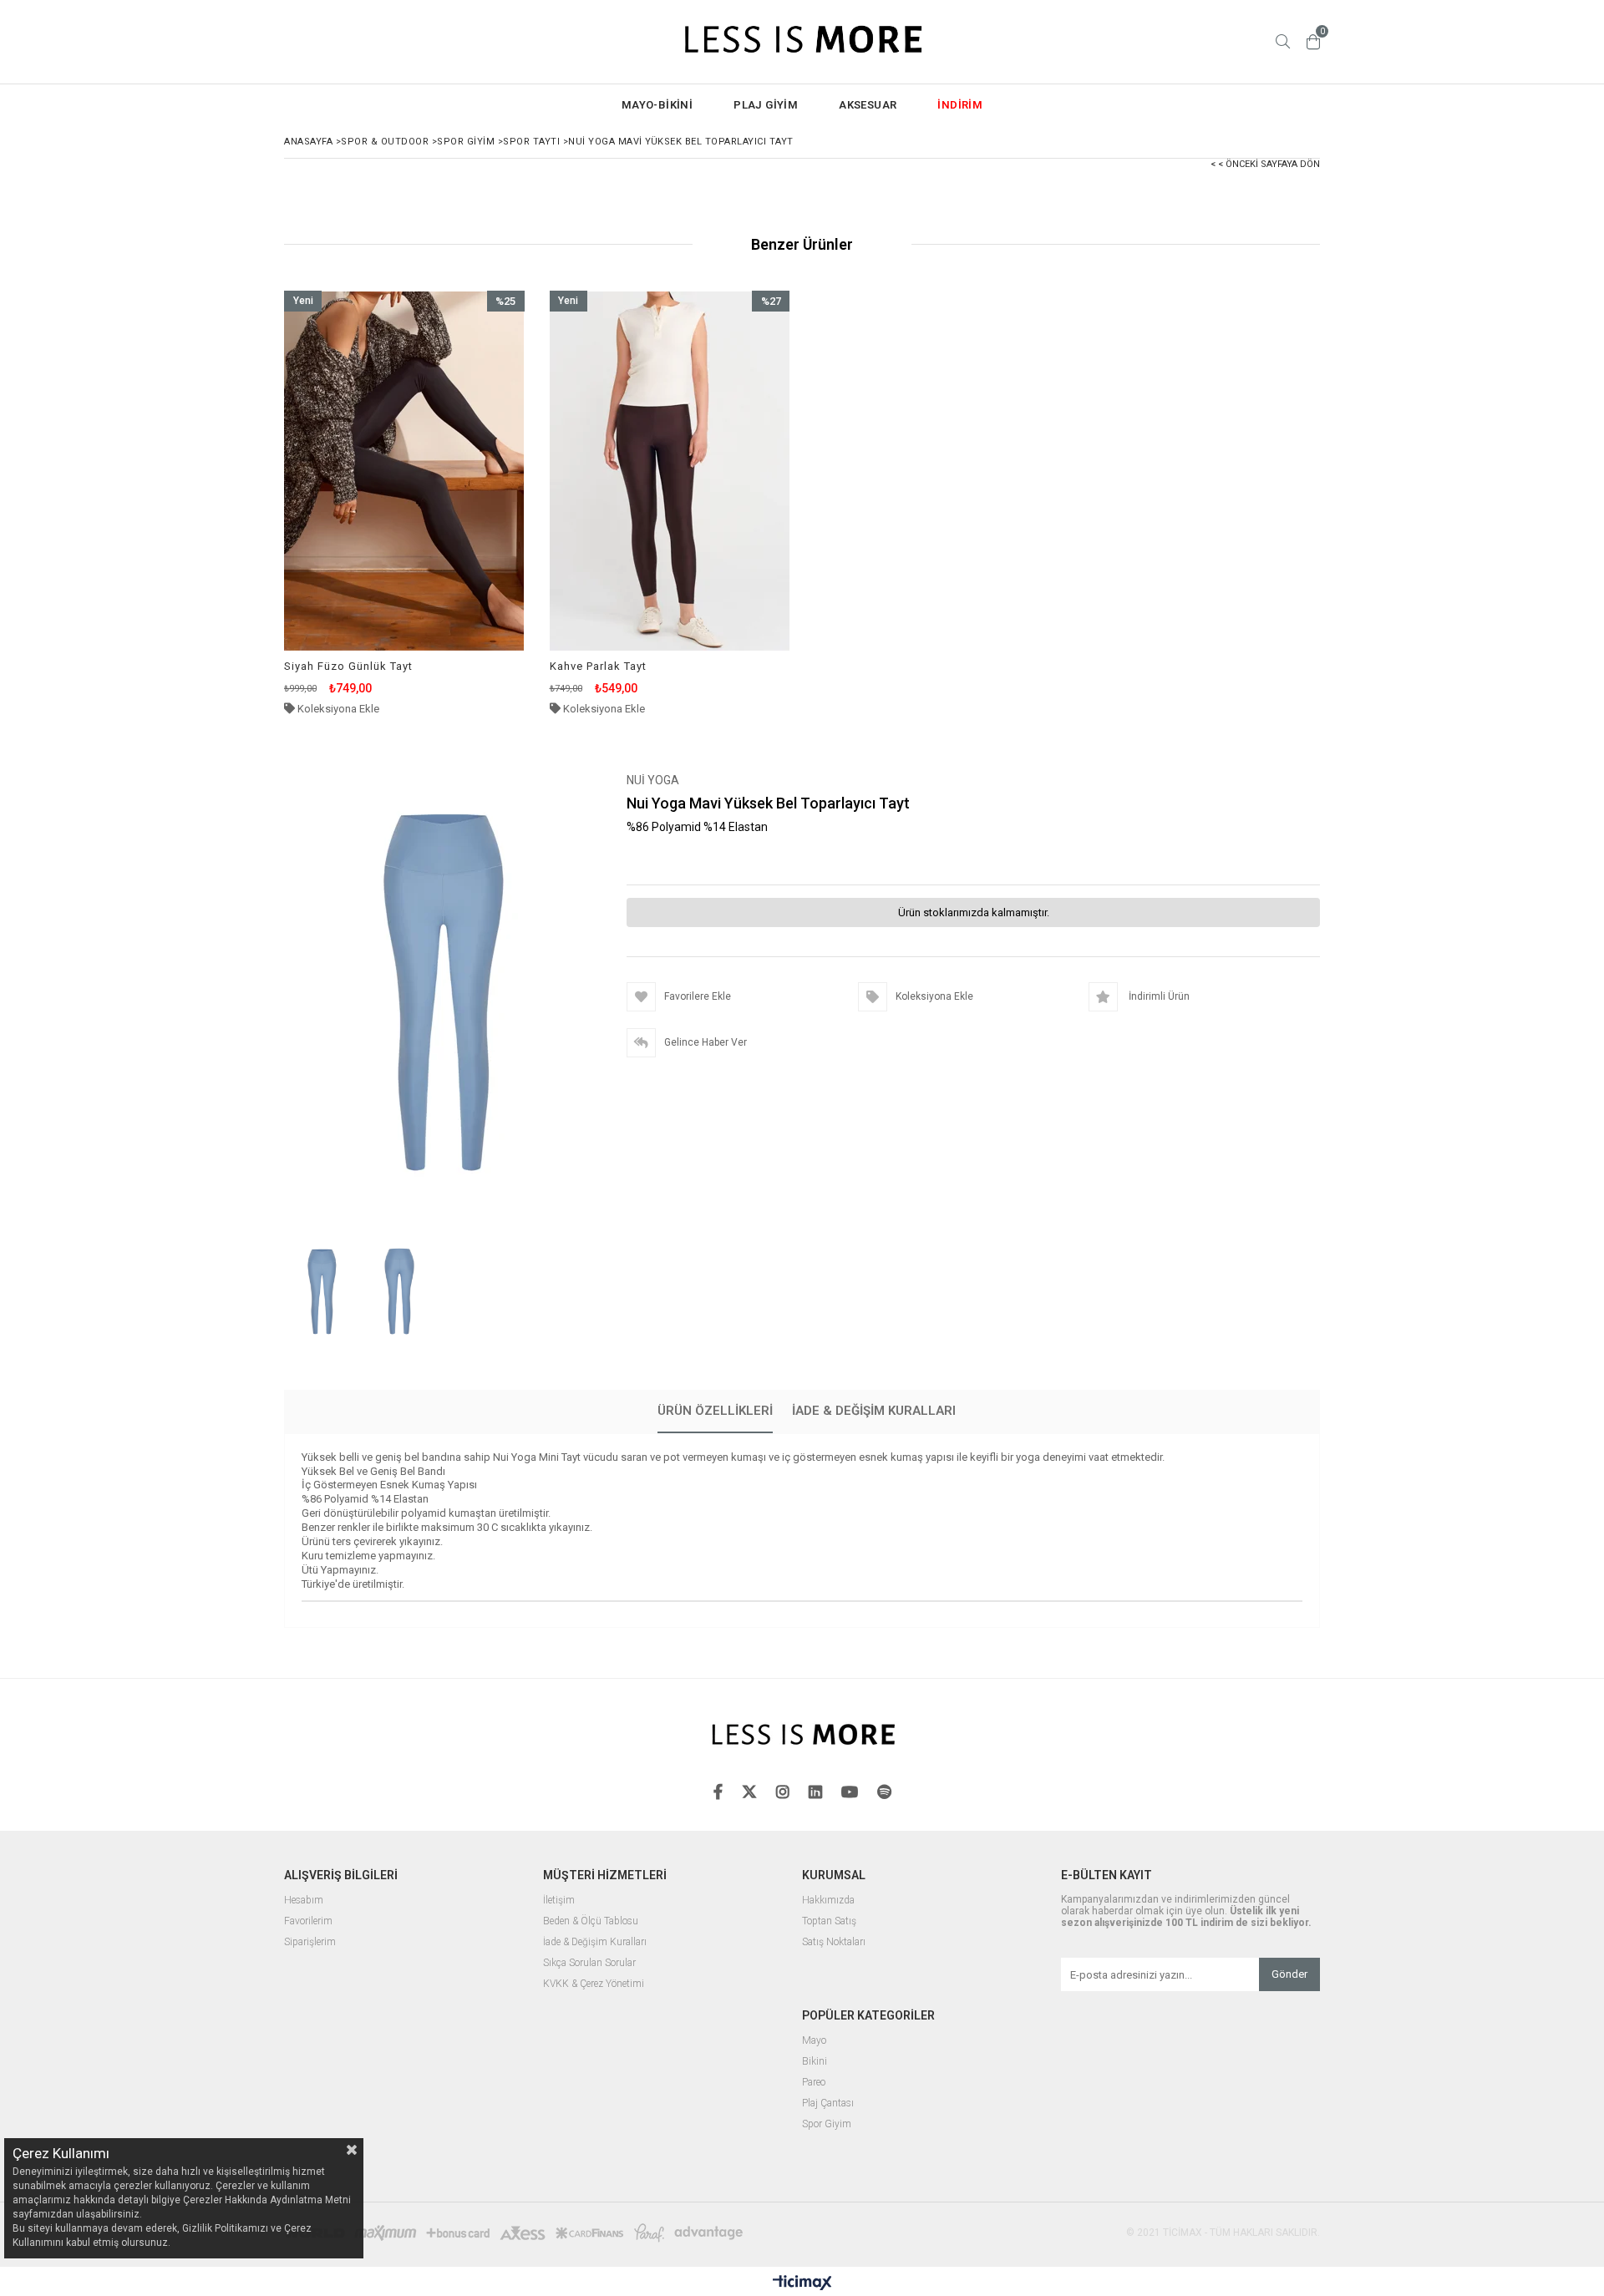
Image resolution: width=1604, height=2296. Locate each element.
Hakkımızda (828, 1901)
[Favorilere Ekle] (404, 503)
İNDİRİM (960, 105)
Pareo (814, 2083)
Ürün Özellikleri (715, 1411)
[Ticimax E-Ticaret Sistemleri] (802, 2283)
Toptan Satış (829, 1921)
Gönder (1289, 1974)
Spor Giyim (827, 2124)
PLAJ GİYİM (766, 105)
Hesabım (304, 1901)
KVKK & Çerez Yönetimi (594, 1984)
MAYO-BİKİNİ (657, 105)
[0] (1313, 42)
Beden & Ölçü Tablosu (591, 1921)
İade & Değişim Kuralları (874, 1411)
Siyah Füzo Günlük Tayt (348, 666)
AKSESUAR (868, 105)
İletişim (559, 1901)
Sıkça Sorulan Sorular (589, 1963)
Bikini (815, 2062)
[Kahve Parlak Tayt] (670, 471)
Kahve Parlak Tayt (598, 666)
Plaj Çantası (828, 2103)
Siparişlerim (310, 1942)
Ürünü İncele (462, 503)
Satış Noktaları (834, 1942)
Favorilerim (308, 1921)
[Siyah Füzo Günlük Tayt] (404, 471)
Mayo (814, 2041)
